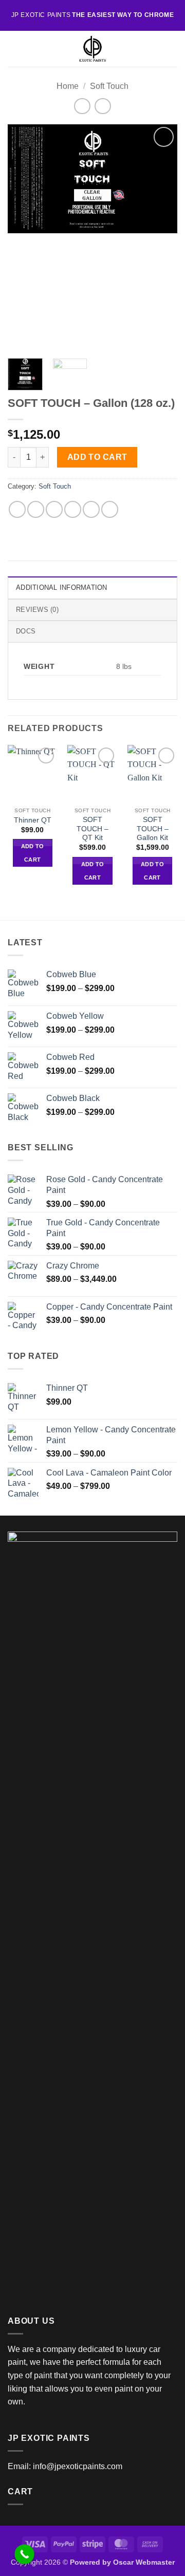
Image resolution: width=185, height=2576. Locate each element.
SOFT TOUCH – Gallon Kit (153, 829)
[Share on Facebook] (36, 509)
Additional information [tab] (62, 587)
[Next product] (82, 106)
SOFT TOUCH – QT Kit (92, 829)
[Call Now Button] (24, 2554)
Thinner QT (33, 820)
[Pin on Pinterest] (91, 509)
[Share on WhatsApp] (17, 509)
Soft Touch (109, 86)
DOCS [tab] (26, 631)
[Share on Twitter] (54, 509)
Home (68, 86)
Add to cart (97, 457)
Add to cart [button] (33, 853)
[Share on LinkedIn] (110, 509)
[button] (14, 49)
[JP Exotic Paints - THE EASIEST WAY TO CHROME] (92, 49)
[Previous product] (103, 106)
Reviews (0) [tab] (37, 610)
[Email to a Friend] (73, 509)
